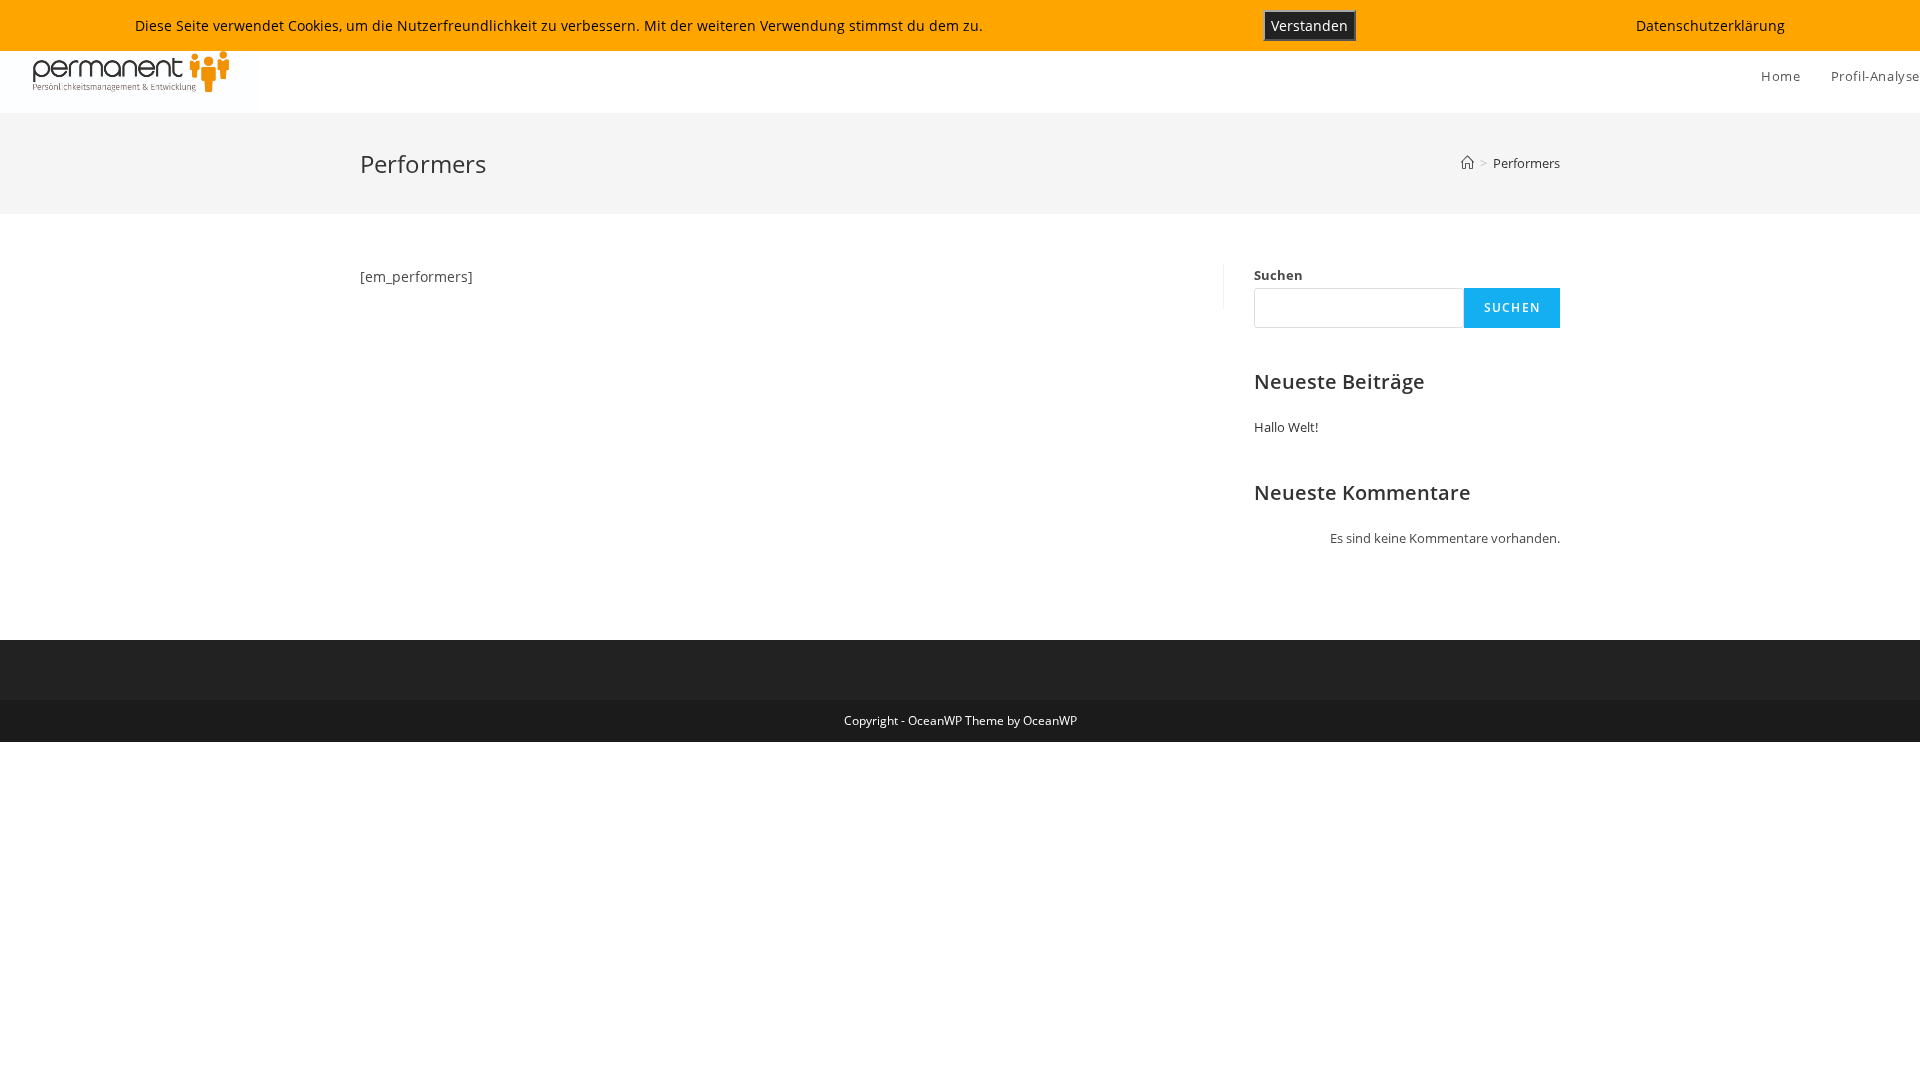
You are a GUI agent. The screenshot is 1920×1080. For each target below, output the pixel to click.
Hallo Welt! (1286, 427)
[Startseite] (1467, 163)
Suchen (1278, 275)
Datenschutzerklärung (1710, 25)
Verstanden (1309, 25)
